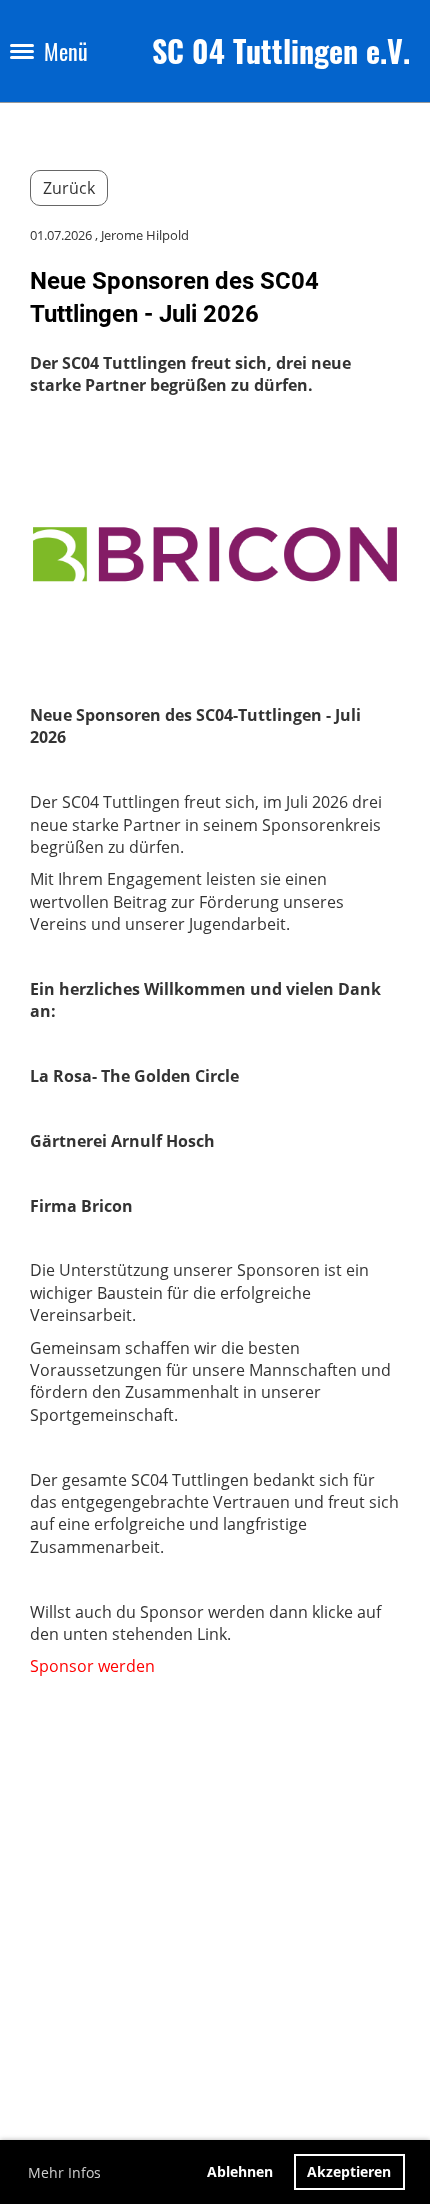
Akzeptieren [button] (349, 2171)
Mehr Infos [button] (64, 2172)
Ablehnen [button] (240, 2171)
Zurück (69, 188)
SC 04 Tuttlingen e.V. (281, 51)
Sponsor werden (92, 1666)
